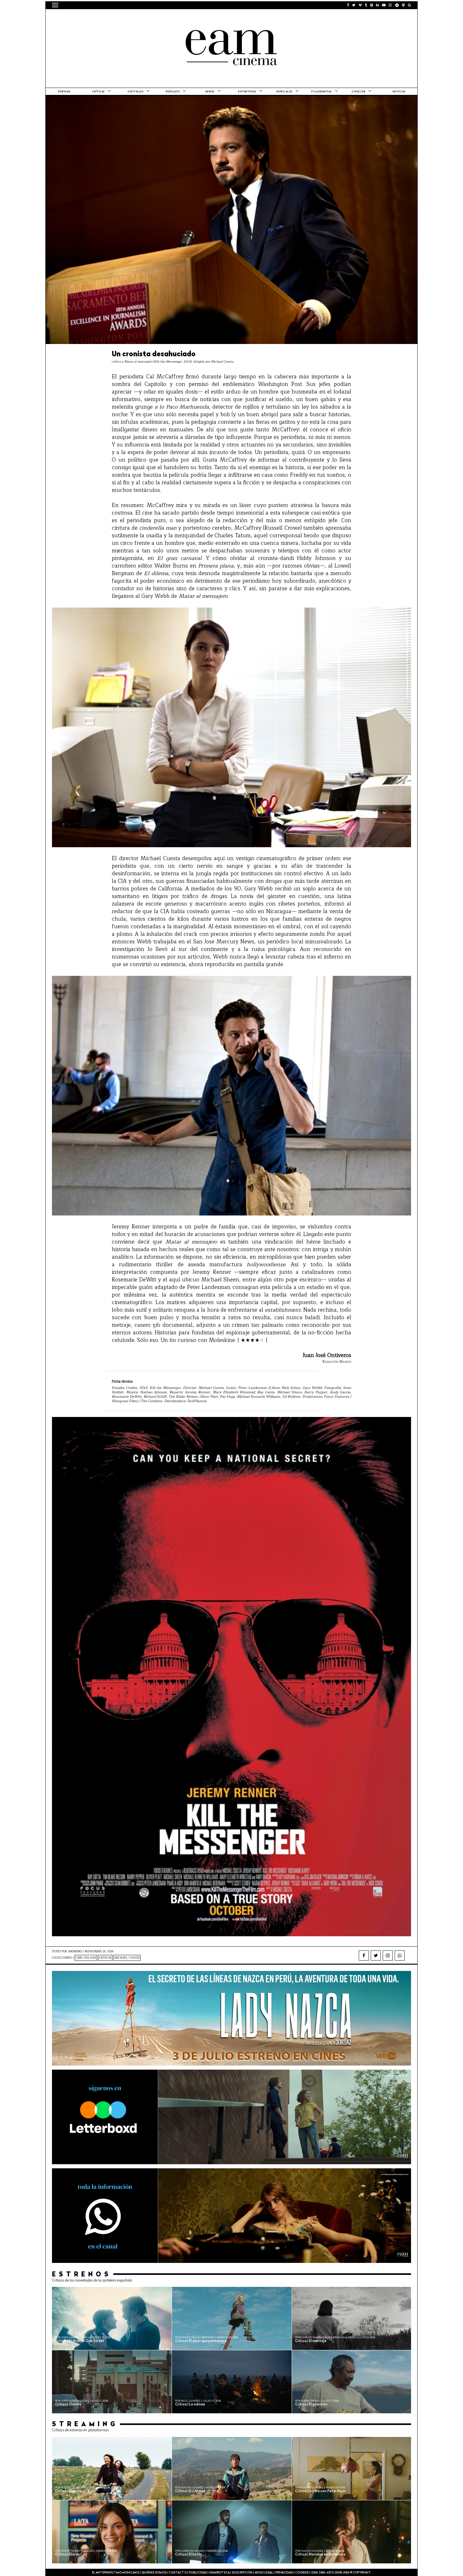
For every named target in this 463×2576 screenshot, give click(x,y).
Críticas (98, 92)
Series (210, 92)
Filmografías (321, 92)
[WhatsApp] (400, 1955)
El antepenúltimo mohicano (132, 17)
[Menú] (55, 5)
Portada (64, 92)
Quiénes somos (154, 2573)
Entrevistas (247, 92)
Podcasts (173, 92)
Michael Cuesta (127, 1958)
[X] (376, 1955)
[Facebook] (364, 1955)
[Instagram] (388, 1955)
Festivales (135, 92)
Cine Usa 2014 (86, 1958)
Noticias (399, 92)
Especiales (284, 92)
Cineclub (358, 92)
